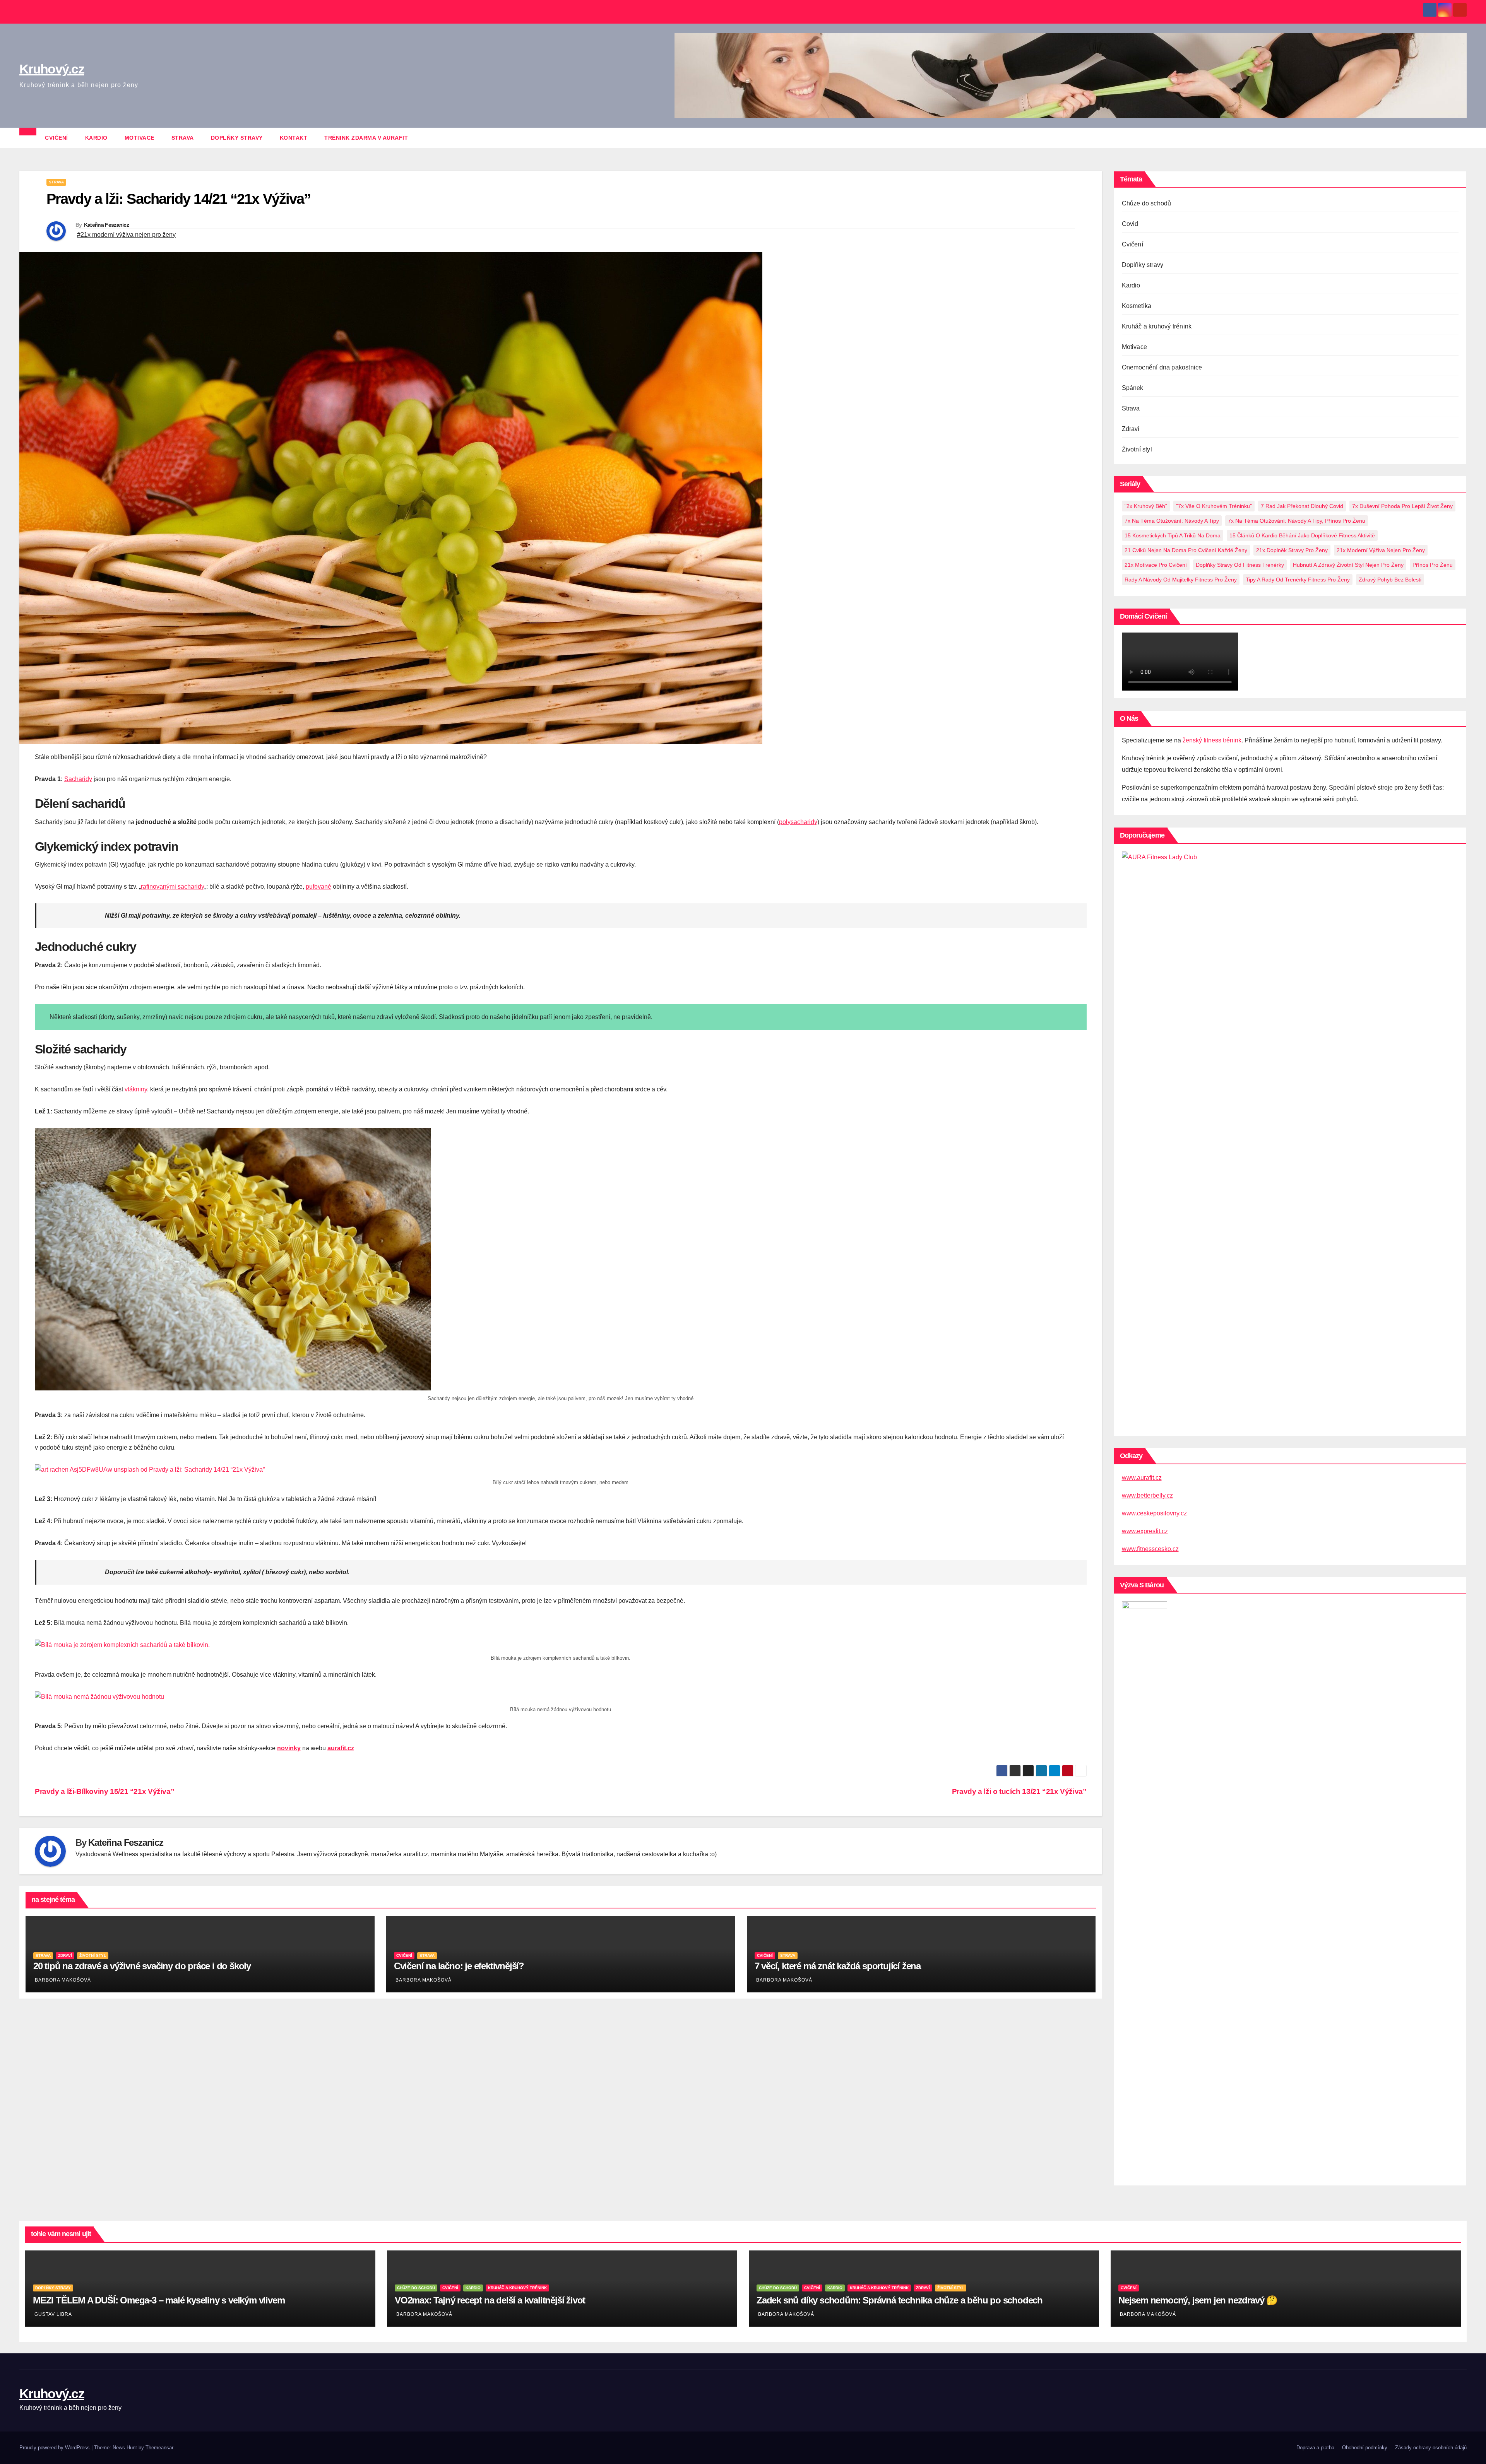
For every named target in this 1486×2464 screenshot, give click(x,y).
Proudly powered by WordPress (55, 2448)
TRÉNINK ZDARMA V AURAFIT (366, 138)
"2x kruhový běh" (1146, 506)
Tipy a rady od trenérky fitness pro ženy (1298, 580)
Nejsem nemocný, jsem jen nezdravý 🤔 (1198, 2300)
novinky (289, 1748)
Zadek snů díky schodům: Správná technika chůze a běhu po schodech (900, 2300)
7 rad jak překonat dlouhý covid (1302, 506)
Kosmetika (1137, 306)
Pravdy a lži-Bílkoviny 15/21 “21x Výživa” (104, 1791)
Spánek (1133, 388)
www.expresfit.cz (1145, 1531)
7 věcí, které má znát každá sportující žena (838, 1966)
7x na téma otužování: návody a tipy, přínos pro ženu (1297, 521)
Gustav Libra (53, 2314)
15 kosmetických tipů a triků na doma (1173, 535)
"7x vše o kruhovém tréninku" (1214, 506)
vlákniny (136, 1089)
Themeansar (159, 2448)
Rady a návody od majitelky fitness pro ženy (1181, 580)
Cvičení (56, 138)
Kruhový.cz (52, 69)
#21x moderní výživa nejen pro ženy (126, 235)
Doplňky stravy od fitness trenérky (1240, 565)
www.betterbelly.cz (1147, 1495)
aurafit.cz (341, 1748)
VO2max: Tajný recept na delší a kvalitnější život (490, 2300)
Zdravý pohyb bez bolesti (1390, 580)
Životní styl (93, 1955)
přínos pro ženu (1433, 565)
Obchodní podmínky (1365, 2448)
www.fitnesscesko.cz (1150, 1549)
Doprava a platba (1315, 2448)
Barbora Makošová (63, 1980)
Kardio (96, 138)
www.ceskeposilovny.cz (1154, 1513)
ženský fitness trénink (1212, 740)
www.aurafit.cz (1142, 1478)
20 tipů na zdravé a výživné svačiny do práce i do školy (142, 1966)
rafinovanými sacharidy (173, 887)
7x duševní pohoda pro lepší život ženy (1402, 506)
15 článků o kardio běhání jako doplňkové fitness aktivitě (1302, 535)
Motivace (140, 138)
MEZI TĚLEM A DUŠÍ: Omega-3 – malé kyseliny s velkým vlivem (159, 2300)
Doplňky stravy (237, 138)
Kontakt (294, 138)
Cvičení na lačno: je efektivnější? (459, 1966)
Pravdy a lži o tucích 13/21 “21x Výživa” (1019, 1791)
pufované (318, 887)
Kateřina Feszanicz (106, 225)
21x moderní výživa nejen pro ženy (1381, 550)
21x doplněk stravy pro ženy (1292, 550)
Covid (1130, 224)
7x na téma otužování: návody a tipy (1172, 521)
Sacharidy (78, 779)
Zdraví (65, 1955)
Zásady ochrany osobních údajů (1431, 2448)
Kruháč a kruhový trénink (1157, 326)
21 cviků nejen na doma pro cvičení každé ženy (1186, 550)
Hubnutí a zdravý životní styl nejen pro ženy (1348, 565)
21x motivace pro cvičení (1156, 565)
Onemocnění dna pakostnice (1162, 367)
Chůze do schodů (1147, 203)
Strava (183, 138)
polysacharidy (798, 822)
